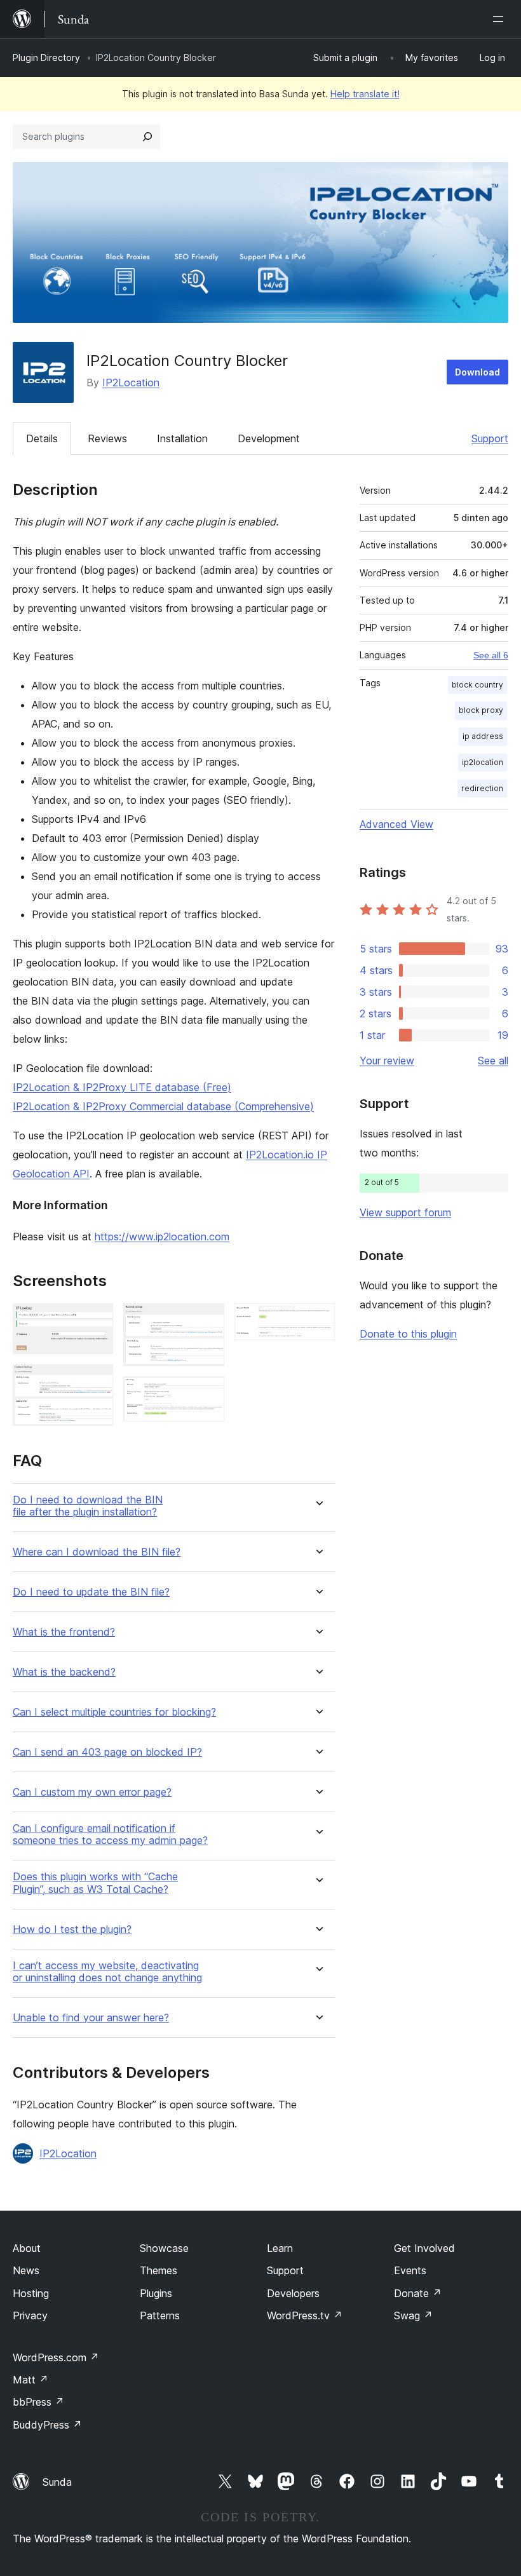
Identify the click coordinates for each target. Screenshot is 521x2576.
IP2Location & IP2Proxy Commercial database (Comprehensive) (163, 1106)
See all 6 (491, 655)
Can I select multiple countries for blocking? (114, 1712)
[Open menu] (501, 19)
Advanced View (396, 824)
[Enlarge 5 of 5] (318, 1320)
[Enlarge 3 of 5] (207, 1320)
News (26, 2270)
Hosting (31, 2293)
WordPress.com (56, 2357)
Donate (418, 2293)
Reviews (107, 438)
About (27, 2248)
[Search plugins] (147, 137)
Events (410, 2270)
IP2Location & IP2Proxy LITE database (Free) (122, 1087)
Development (269, 438)
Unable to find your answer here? (91, 2018)
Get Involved (424, 2248)
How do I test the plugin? (72, 1929)
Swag (413, 2315)
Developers (293, 2293)
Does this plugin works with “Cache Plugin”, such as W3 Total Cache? (95, 1883)
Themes (159, 2270)
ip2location (483, 762)
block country (477, 685)
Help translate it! (365, 94)
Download (477, 372)
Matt (30, 2380)
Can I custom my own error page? (92, 1792)
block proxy (481, 710)
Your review (387, 1061)
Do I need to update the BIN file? (91, 1592)
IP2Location (131, 383)
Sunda (57, 2482)
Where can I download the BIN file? (97, 1552)
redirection (482, 788)
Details (42, 438)
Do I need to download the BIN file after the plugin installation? (88, 1506)
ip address (483, 736)
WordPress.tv (305, 2315)
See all (493, 1061)
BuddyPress (47, 2425)
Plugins (156, 2293)
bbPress (38, 2402)
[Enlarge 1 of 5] (96, 1320)
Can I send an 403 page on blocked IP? (107, 1752)
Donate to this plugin (408, 1334)
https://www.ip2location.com (162, 1237)
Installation (182, 438)
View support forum (405, 1212)
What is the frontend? (64, 1632)
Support (490, 438)
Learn (280, 2248)
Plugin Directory (46, 58)
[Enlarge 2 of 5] (96, 1381)
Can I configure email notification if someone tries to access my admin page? (110, 1834)
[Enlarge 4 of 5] (207, 1393)
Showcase (164, 2248)
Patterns (160, 2315)
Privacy (30, 2315)
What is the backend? (64, 1672)
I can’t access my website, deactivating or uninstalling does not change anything (107, 1972)
